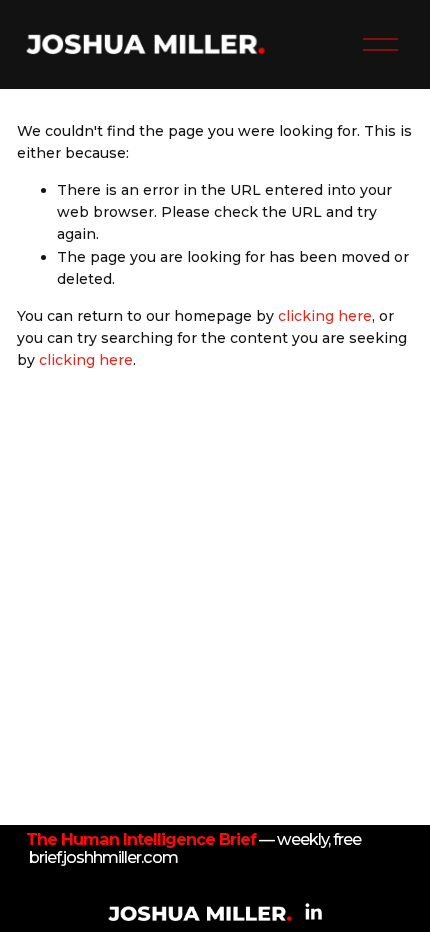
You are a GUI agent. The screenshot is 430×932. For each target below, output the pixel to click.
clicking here (325, 316)
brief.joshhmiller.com (103, 858)
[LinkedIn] (313, 912)
